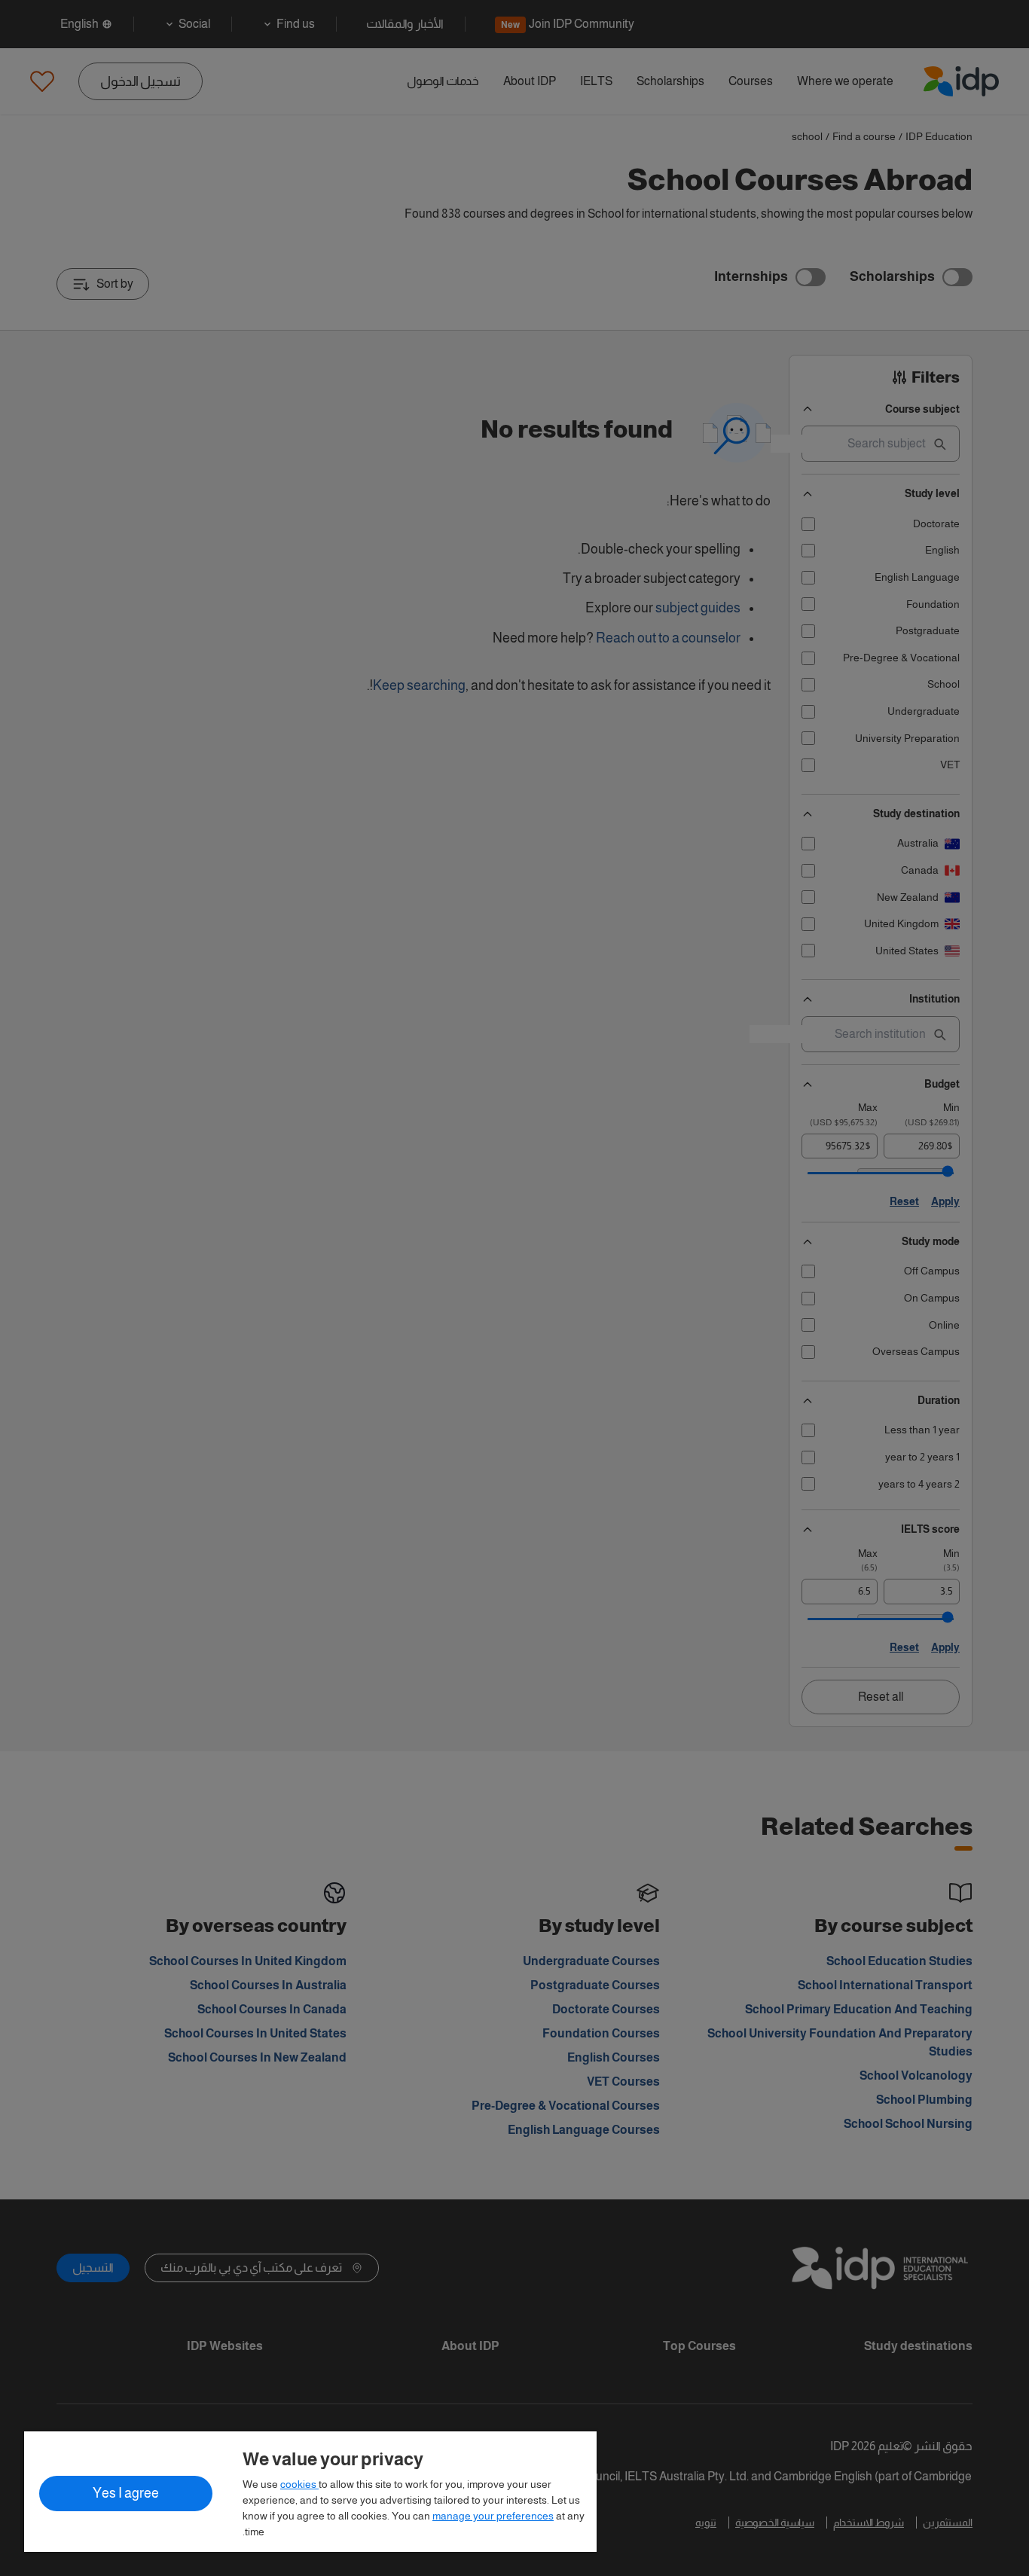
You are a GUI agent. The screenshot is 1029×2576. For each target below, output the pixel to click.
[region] (310, 2492)
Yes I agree (126, 2493)
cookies (299, 2484)
